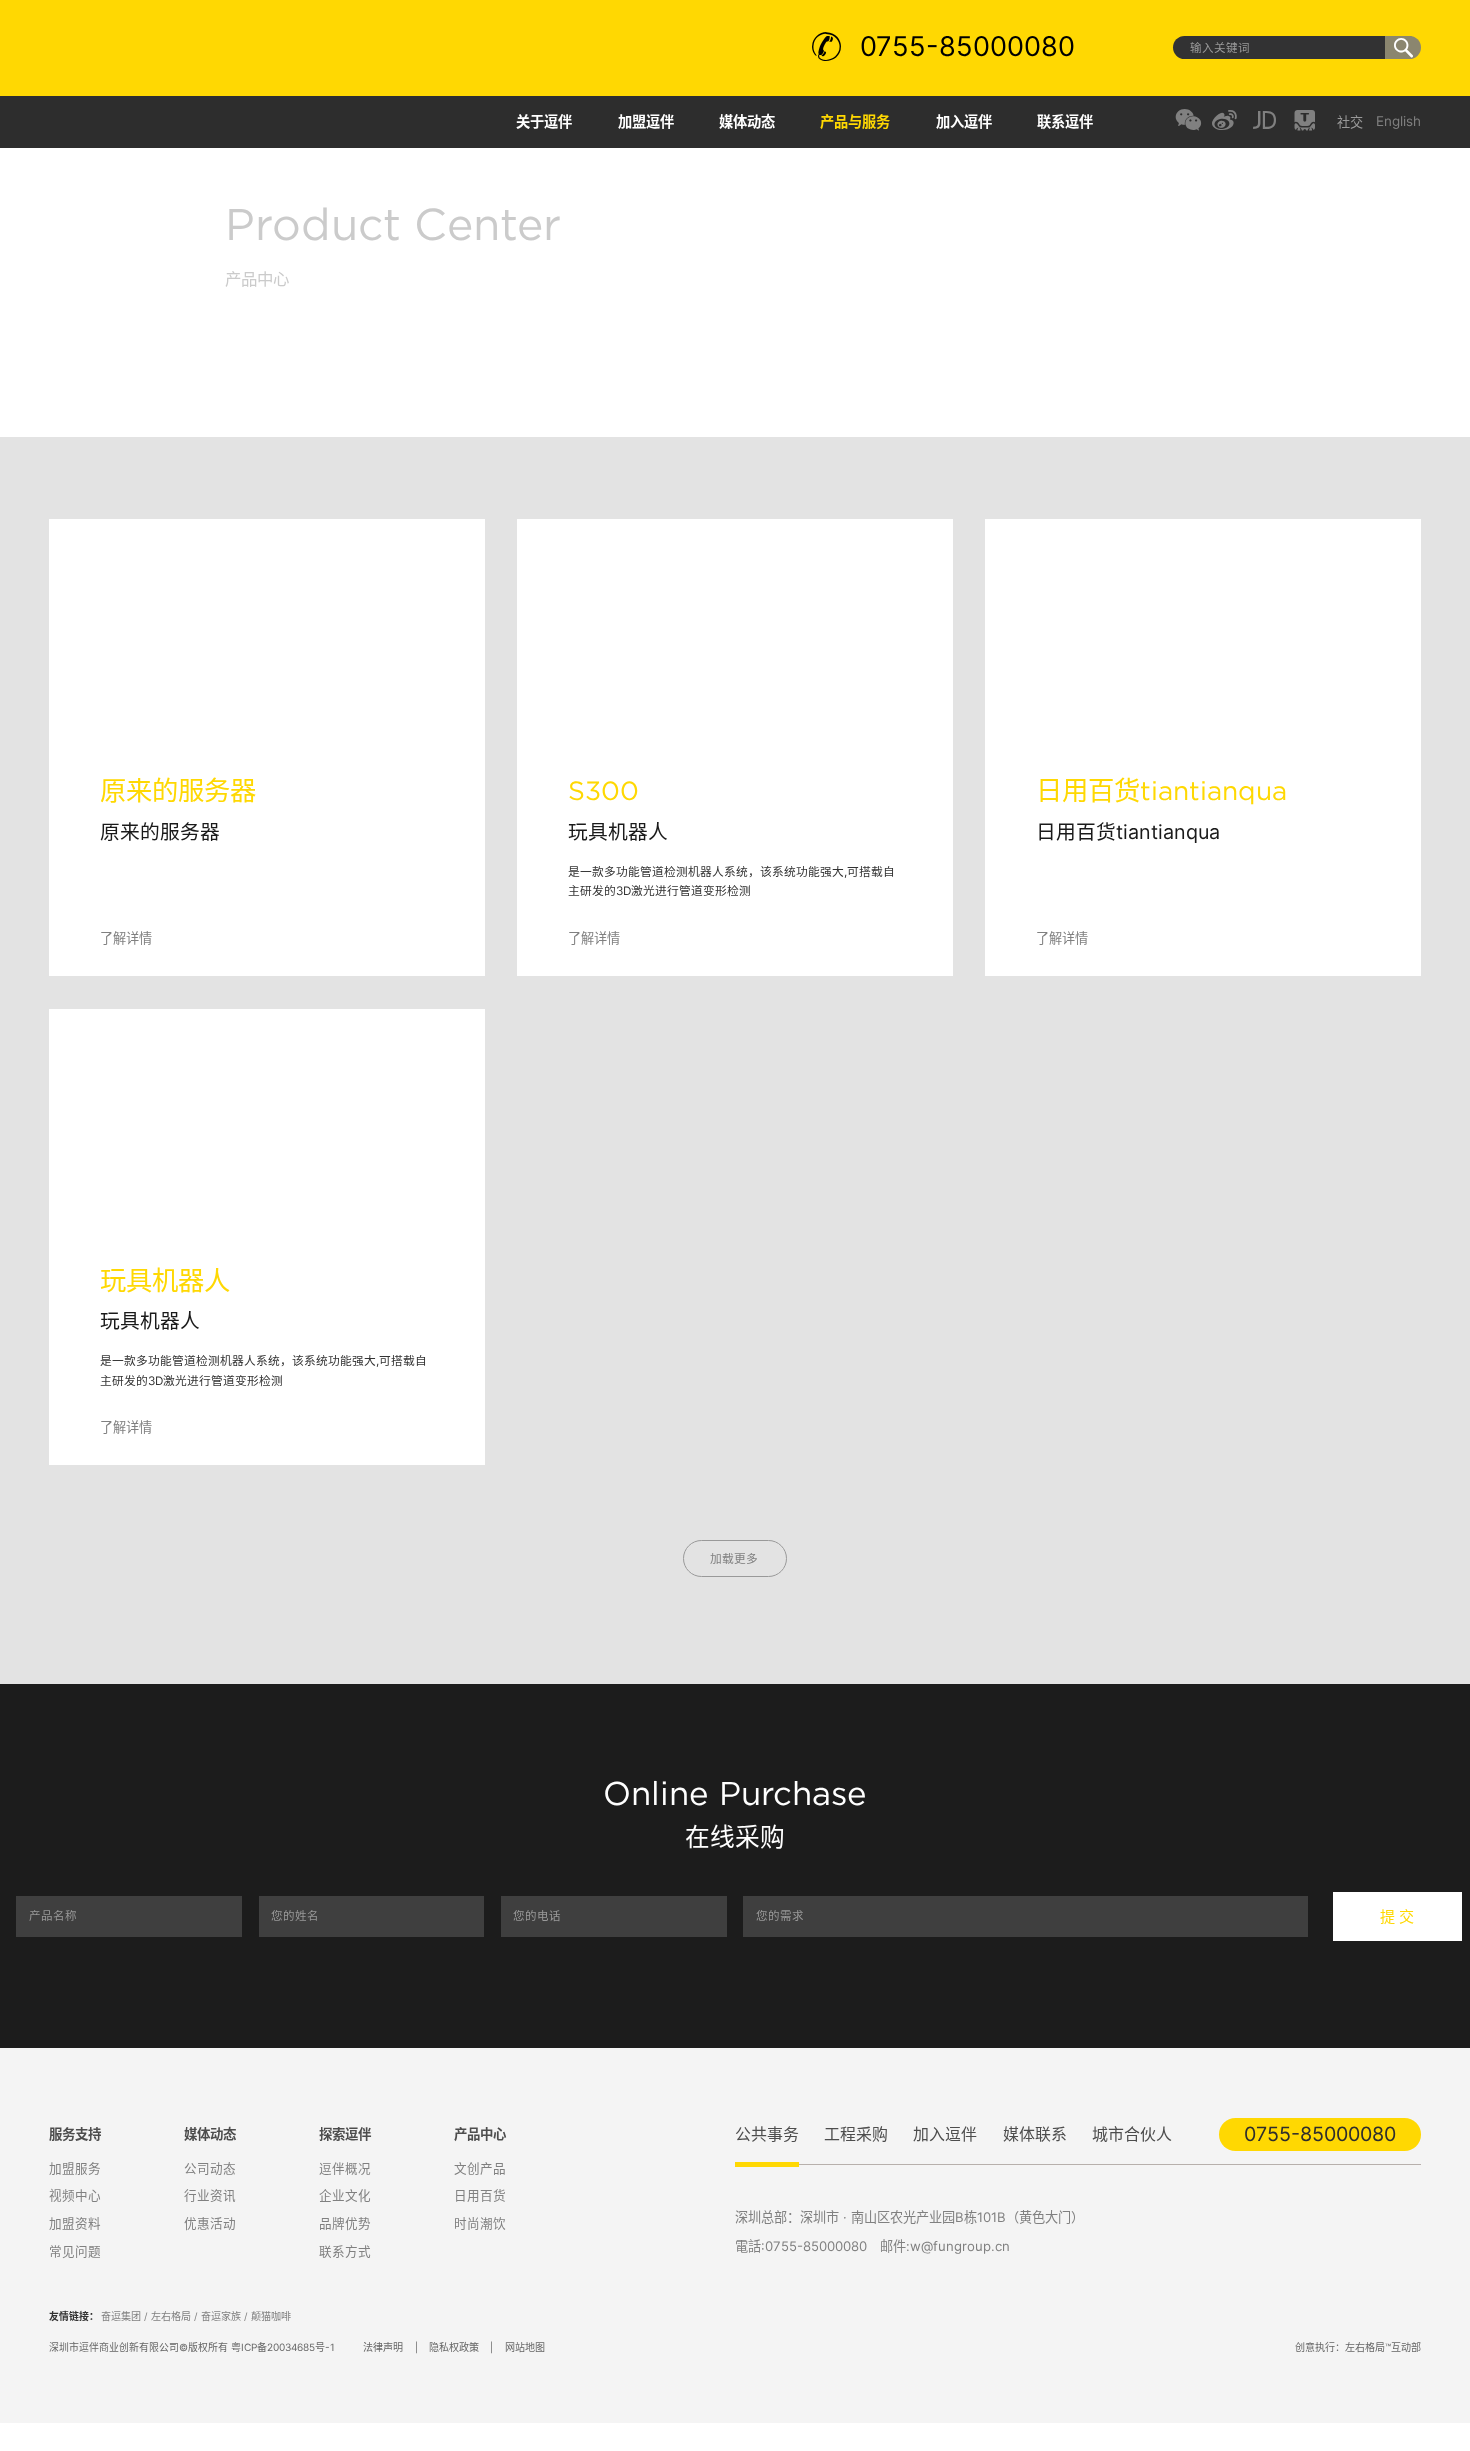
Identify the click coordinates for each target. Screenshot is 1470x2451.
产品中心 (480, 2132)
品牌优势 (343, 2220)
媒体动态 (750, 121)
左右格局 (171, 2311)
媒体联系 (1033, 2133)
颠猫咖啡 (271, 2311)
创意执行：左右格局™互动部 (1358, 2341)
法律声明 (383, 2341)
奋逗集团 (121, 2311)
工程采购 (856, 2133)
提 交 (1397, 1916)
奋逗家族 (221, 2311)
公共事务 (767, 2133)
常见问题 (73, 2248)
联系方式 (343, 2248)
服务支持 (75, 2132)
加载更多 (735, 1559)
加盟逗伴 (650, 121)
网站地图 (524, 2341)
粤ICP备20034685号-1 (283, 2341)
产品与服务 (858, 121)
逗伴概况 (343, 2166)
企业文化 (343, 2193)
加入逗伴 (965, 121)
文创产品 (478, 2166)
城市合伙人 (1130, 2133)
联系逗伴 (1065, 121)
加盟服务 (73, 2166)
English (1398, 122)
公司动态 (208, 2166)
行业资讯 (208, 2193)
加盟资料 (73, 2220)
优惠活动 (208, 2220)
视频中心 (73, 2193)
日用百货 (478, 2193)
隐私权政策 (454, 2341)
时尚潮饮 (478, 2220)
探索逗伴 (345, 2132)
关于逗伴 (549, 121)
